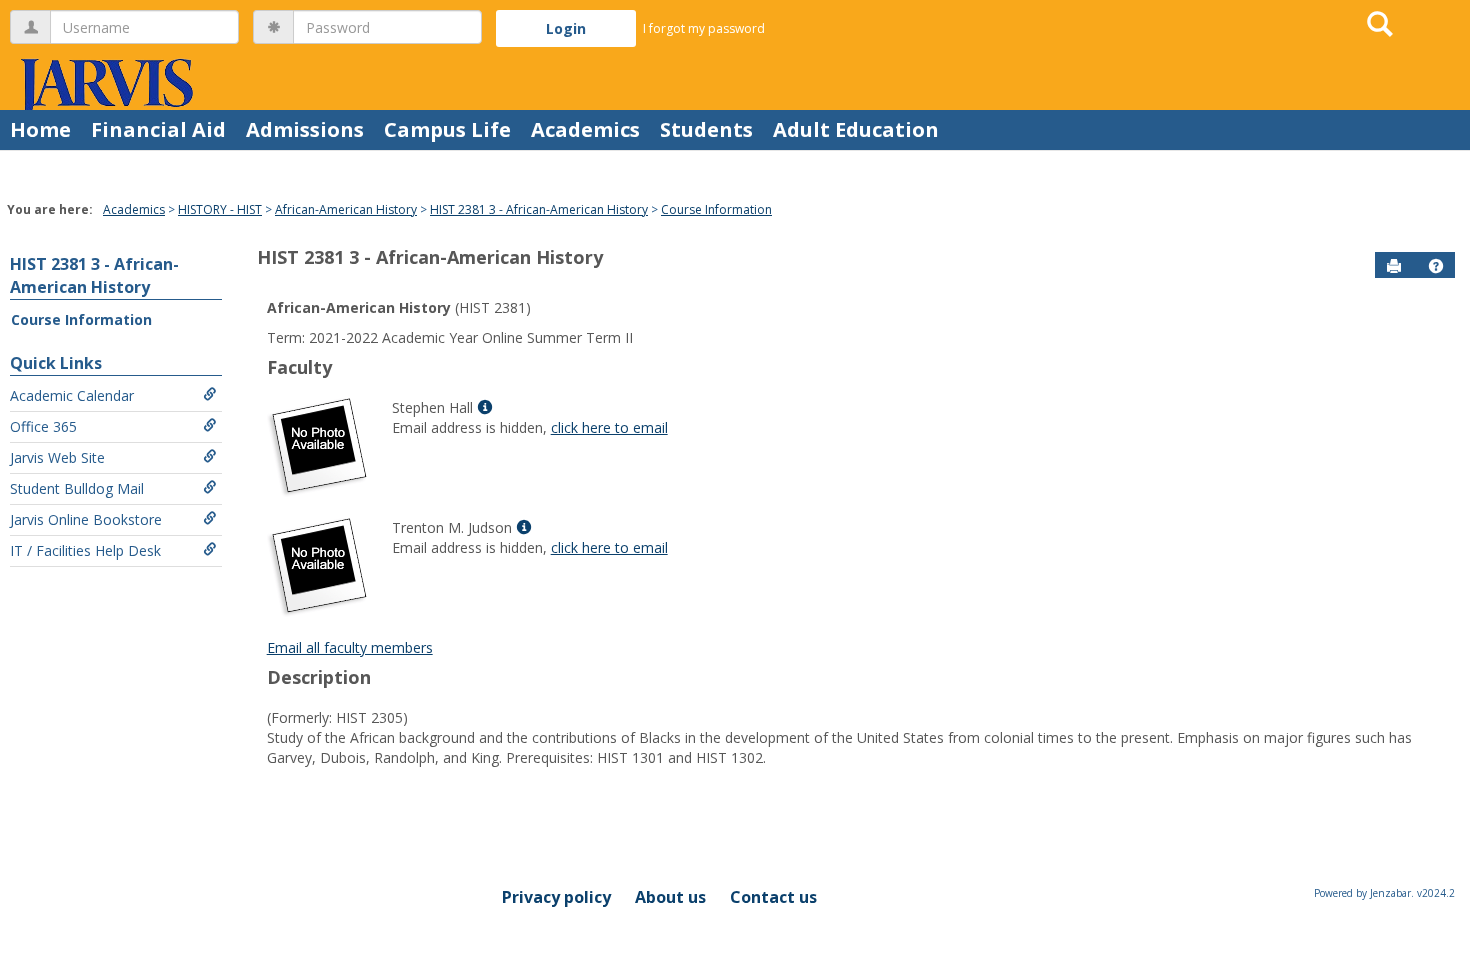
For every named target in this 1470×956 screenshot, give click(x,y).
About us (670, 897)
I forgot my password (704, 28)
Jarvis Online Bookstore (86, 519)
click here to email (609, 427)
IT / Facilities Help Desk (85, 550)
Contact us (773, 897)
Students (706, 129)
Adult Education (856, 129)
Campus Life (447, 129)
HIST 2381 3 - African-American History (539, 209)
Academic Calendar (72, 395)
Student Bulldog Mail (77, 488)
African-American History (346, 209)
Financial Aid (158, 129)
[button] (1436, 266)
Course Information (716, 209)
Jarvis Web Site (57, 457)
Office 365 (43, 426)
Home (40, 129)
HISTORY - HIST (220, 209)
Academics (585, 129)
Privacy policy (556, 897)
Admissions (305, 129)
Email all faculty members (350, 647)
